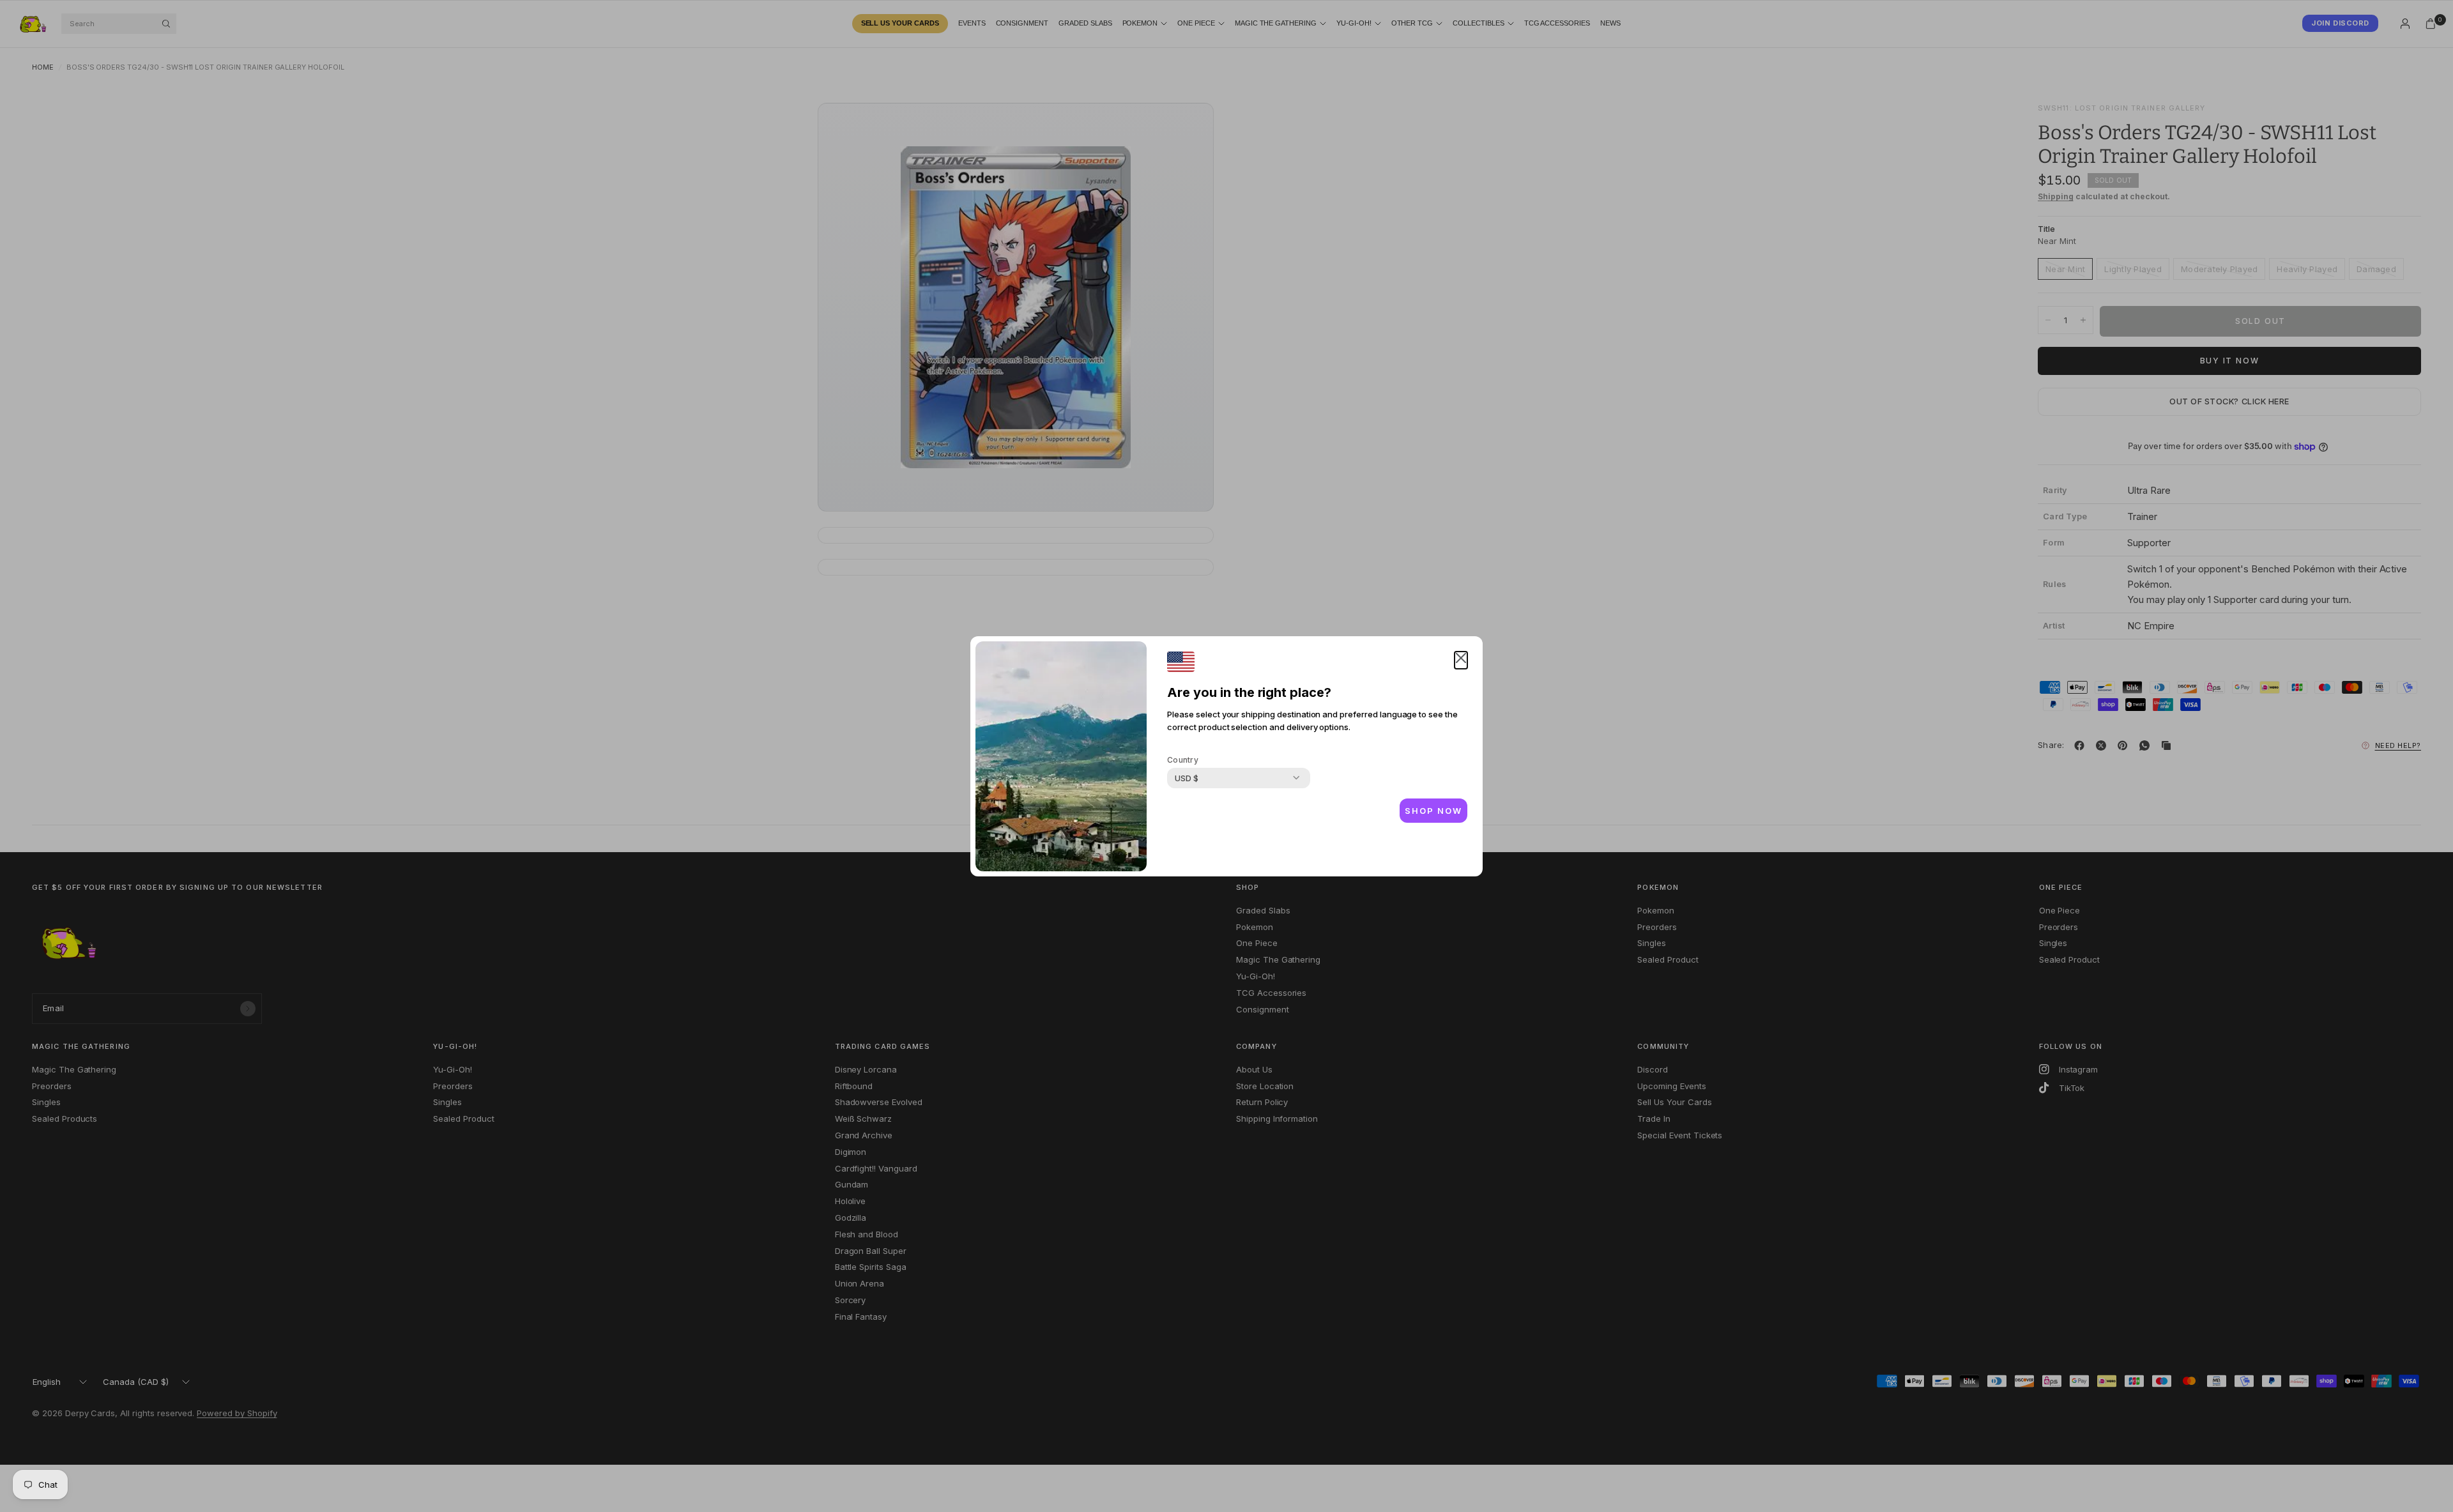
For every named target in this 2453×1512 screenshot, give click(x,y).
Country (1183, 760)
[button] (1461, 660)
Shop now (1433, 811)
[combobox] (1187, 778)
